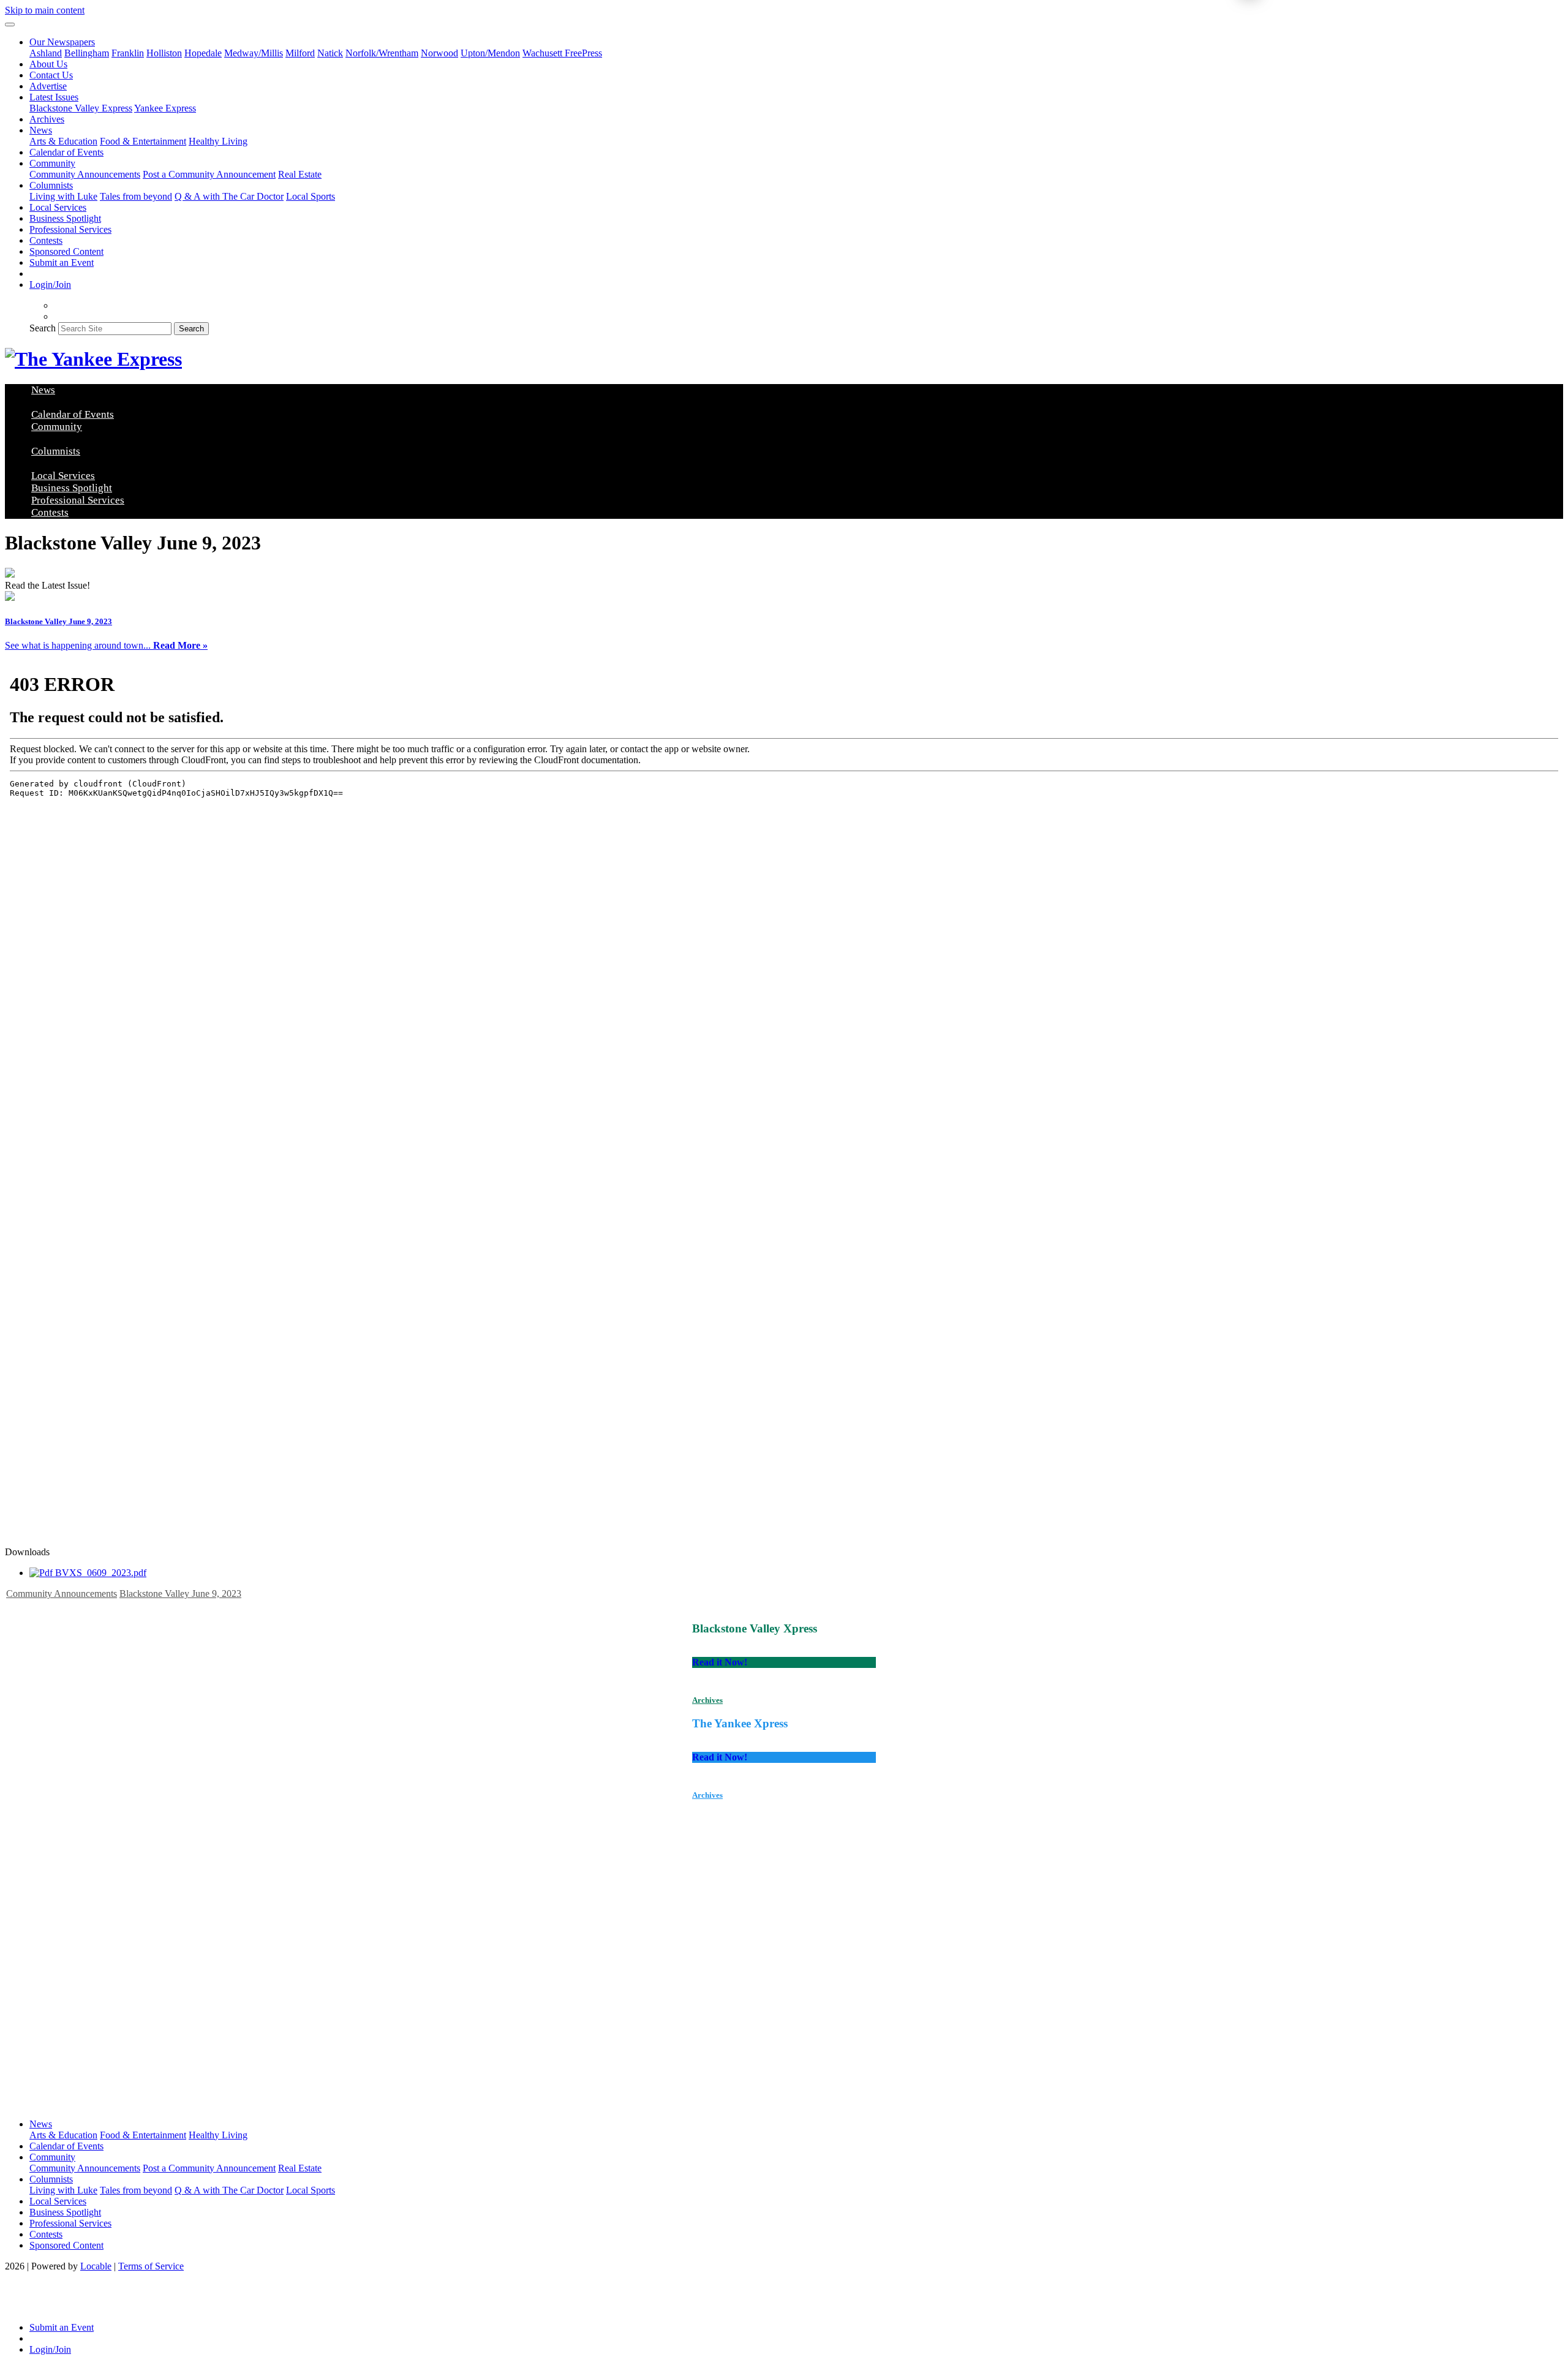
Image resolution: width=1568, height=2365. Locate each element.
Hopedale (203, 53)
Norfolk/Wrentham (382, 53)
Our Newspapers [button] (62, 42)
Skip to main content (45, 10)
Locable (96, 2266)
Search (43, 328)
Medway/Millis (254, 53)
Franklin (128, 53)
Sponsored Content (66, 251)
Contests (46, 240)
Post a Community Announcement (209, 174)
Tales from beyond (136, 196)
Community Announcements (85, 174)
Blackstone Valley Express (81, 108)
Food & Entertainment (143, 141)
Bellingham (87, 53)
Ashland (46, 53)
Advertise (48, 86)
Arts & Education (63, 141)
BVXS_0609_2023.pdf (100, 1573)
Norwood (439, 53)
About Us (48, 64)
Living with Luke (63, 196)
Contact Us (51, 75)
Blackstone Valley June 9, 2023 (180, 1594)
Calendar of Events (66, 152)
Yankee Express (165, 108)
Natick (330, 53)
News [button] (41, 130)
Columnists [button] (51, 185)
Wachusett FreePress (562, 53)
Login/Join (50, 285)
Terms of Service (151, 2266)
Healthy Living (218, 141)
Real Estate (300, 174)
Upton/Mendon (490, 53)
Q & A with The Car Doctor (229, 196)
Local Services (58, 207)
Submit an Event (62, 262)
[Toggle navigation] (10, 25)
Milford (300, 53)
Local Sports (311, 196)
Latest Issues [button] (54, 97)
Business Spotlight (65, 218)
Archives (47, 119)
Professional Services (70, 229)
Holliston (164, 53)
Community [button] (52, 163)
